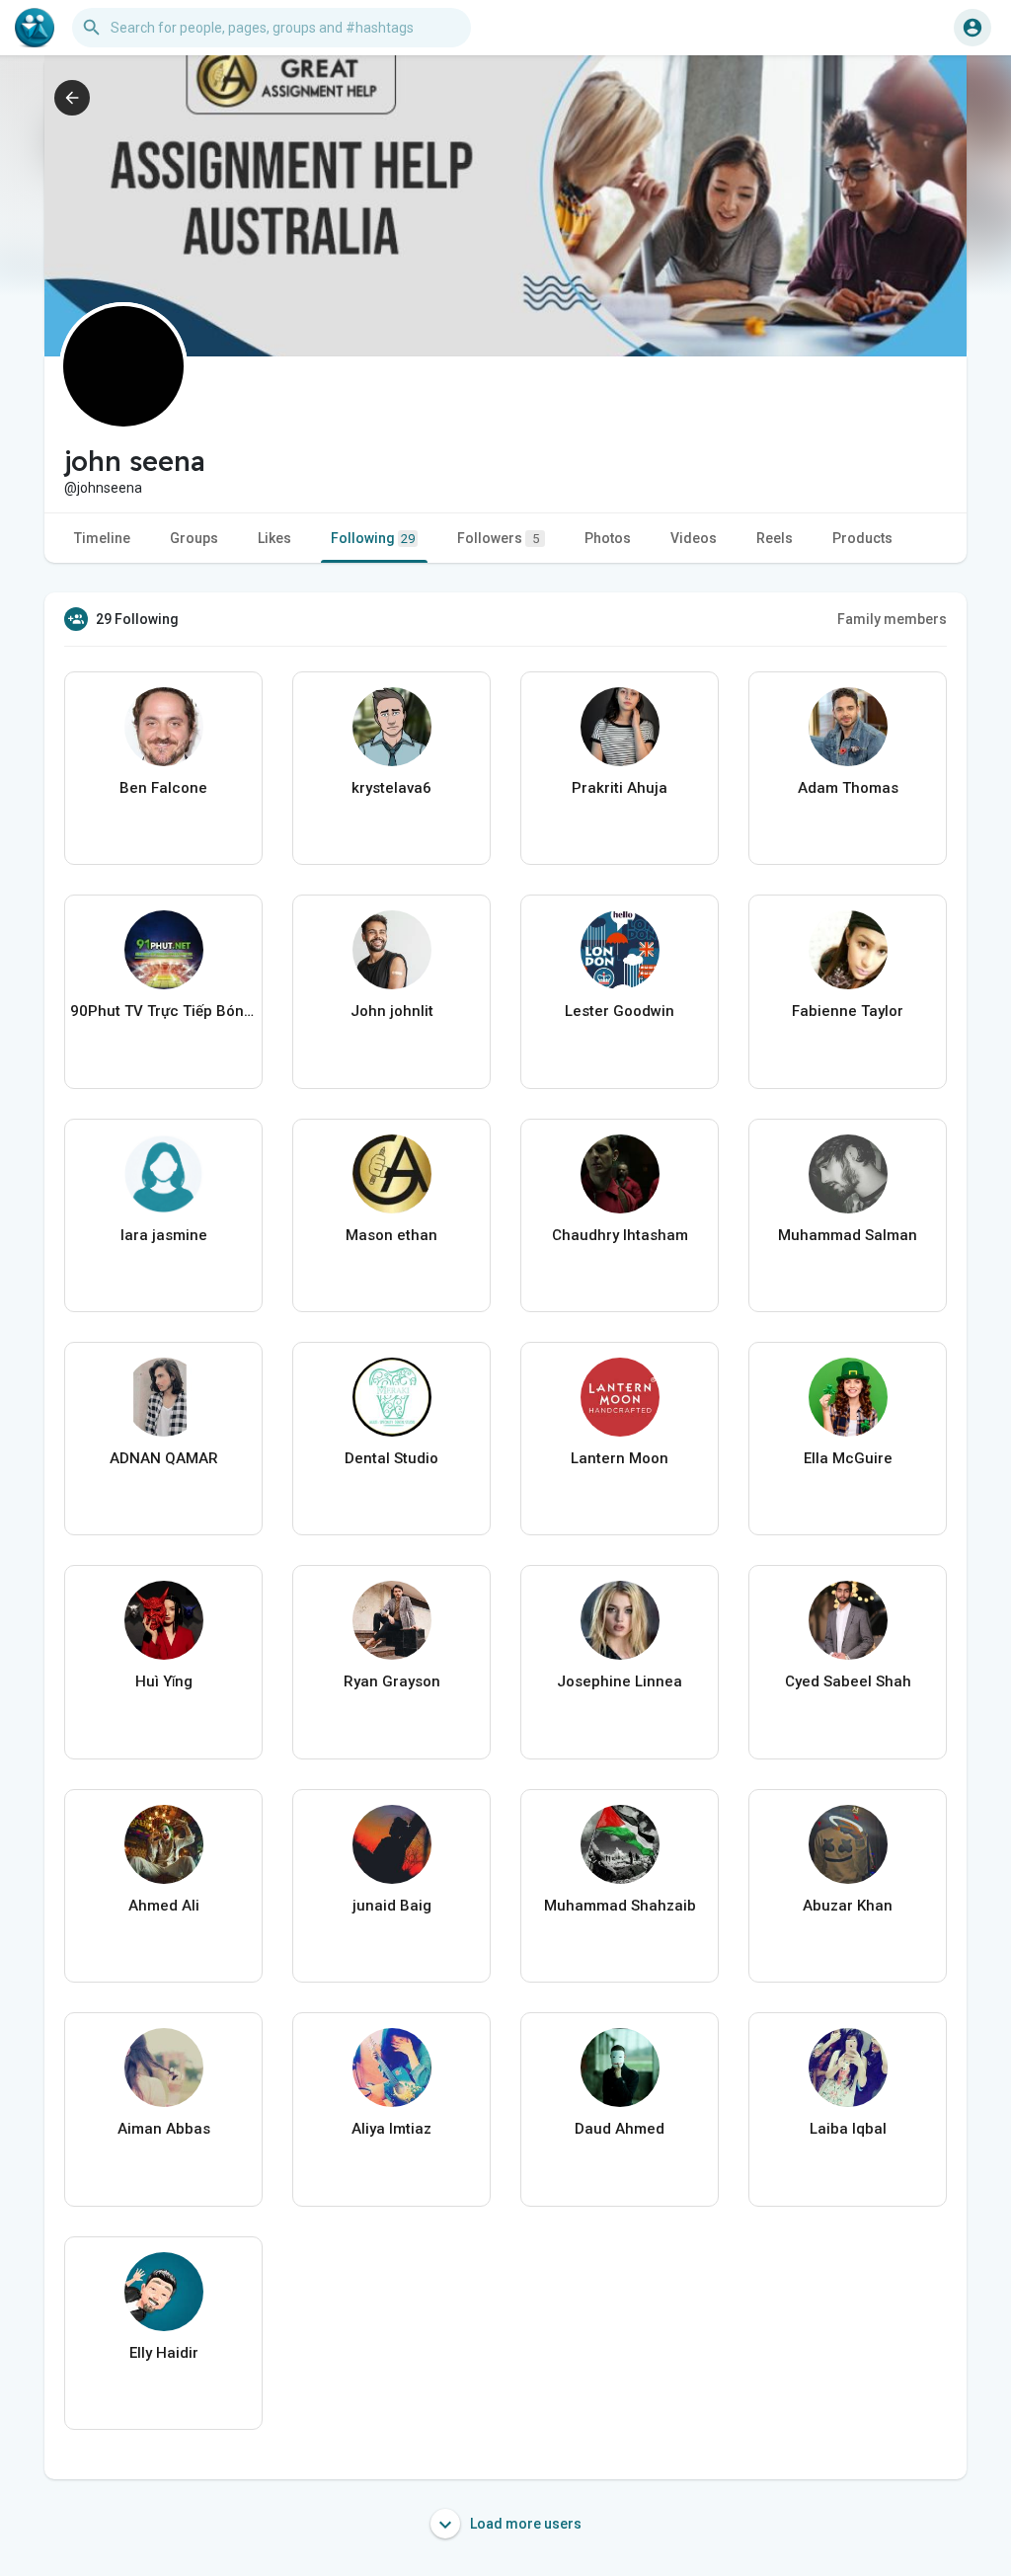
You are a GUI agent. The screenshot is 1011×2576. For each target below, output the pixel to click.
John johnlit (392, 1011)
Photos (608, 538)
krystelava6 (391, 788)
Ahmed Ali (164, 1906)
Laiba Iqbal (848, 2129)
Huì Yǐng (164, 1681)
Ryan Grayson (392, 1681)
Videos (694, 538)
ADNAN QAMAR (164, 1458)
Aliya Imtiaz (391, 2129)
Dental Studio (391, 1458)
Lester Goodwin (620, 1011)
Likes (274, 538)
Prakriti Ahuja (620, 788)
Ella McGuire (848, 1458)
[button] (972, 28)
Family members (892, 619)
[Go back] (72, 98)
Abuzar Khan (848, 1906)
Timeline (102, 538)
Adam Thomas (848, 788)
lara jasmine (164, 1235)
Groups (194, 538)
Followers (498, 538)
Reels (775, 538)
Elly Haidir (164, 2353)
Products (862, 538)
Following (373, 538)
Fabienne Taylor (848, 1011)
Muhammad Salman (848, 1235)
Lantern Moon (620, 1458)
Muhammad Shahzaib (620, 1906)
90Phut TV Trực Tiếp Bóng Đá (163, 1011)
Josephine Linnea (620, 1681)
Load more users (524, 2524)
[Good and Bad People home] (35, 28)
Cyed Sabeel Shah (848, 1681)
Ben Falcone (163, 788)
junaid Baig (392, 1906)
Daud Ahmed (620, 2129)
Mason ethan (391, 1235)
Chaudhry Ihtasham (620, 1235)
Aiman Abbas (164, 2129)
